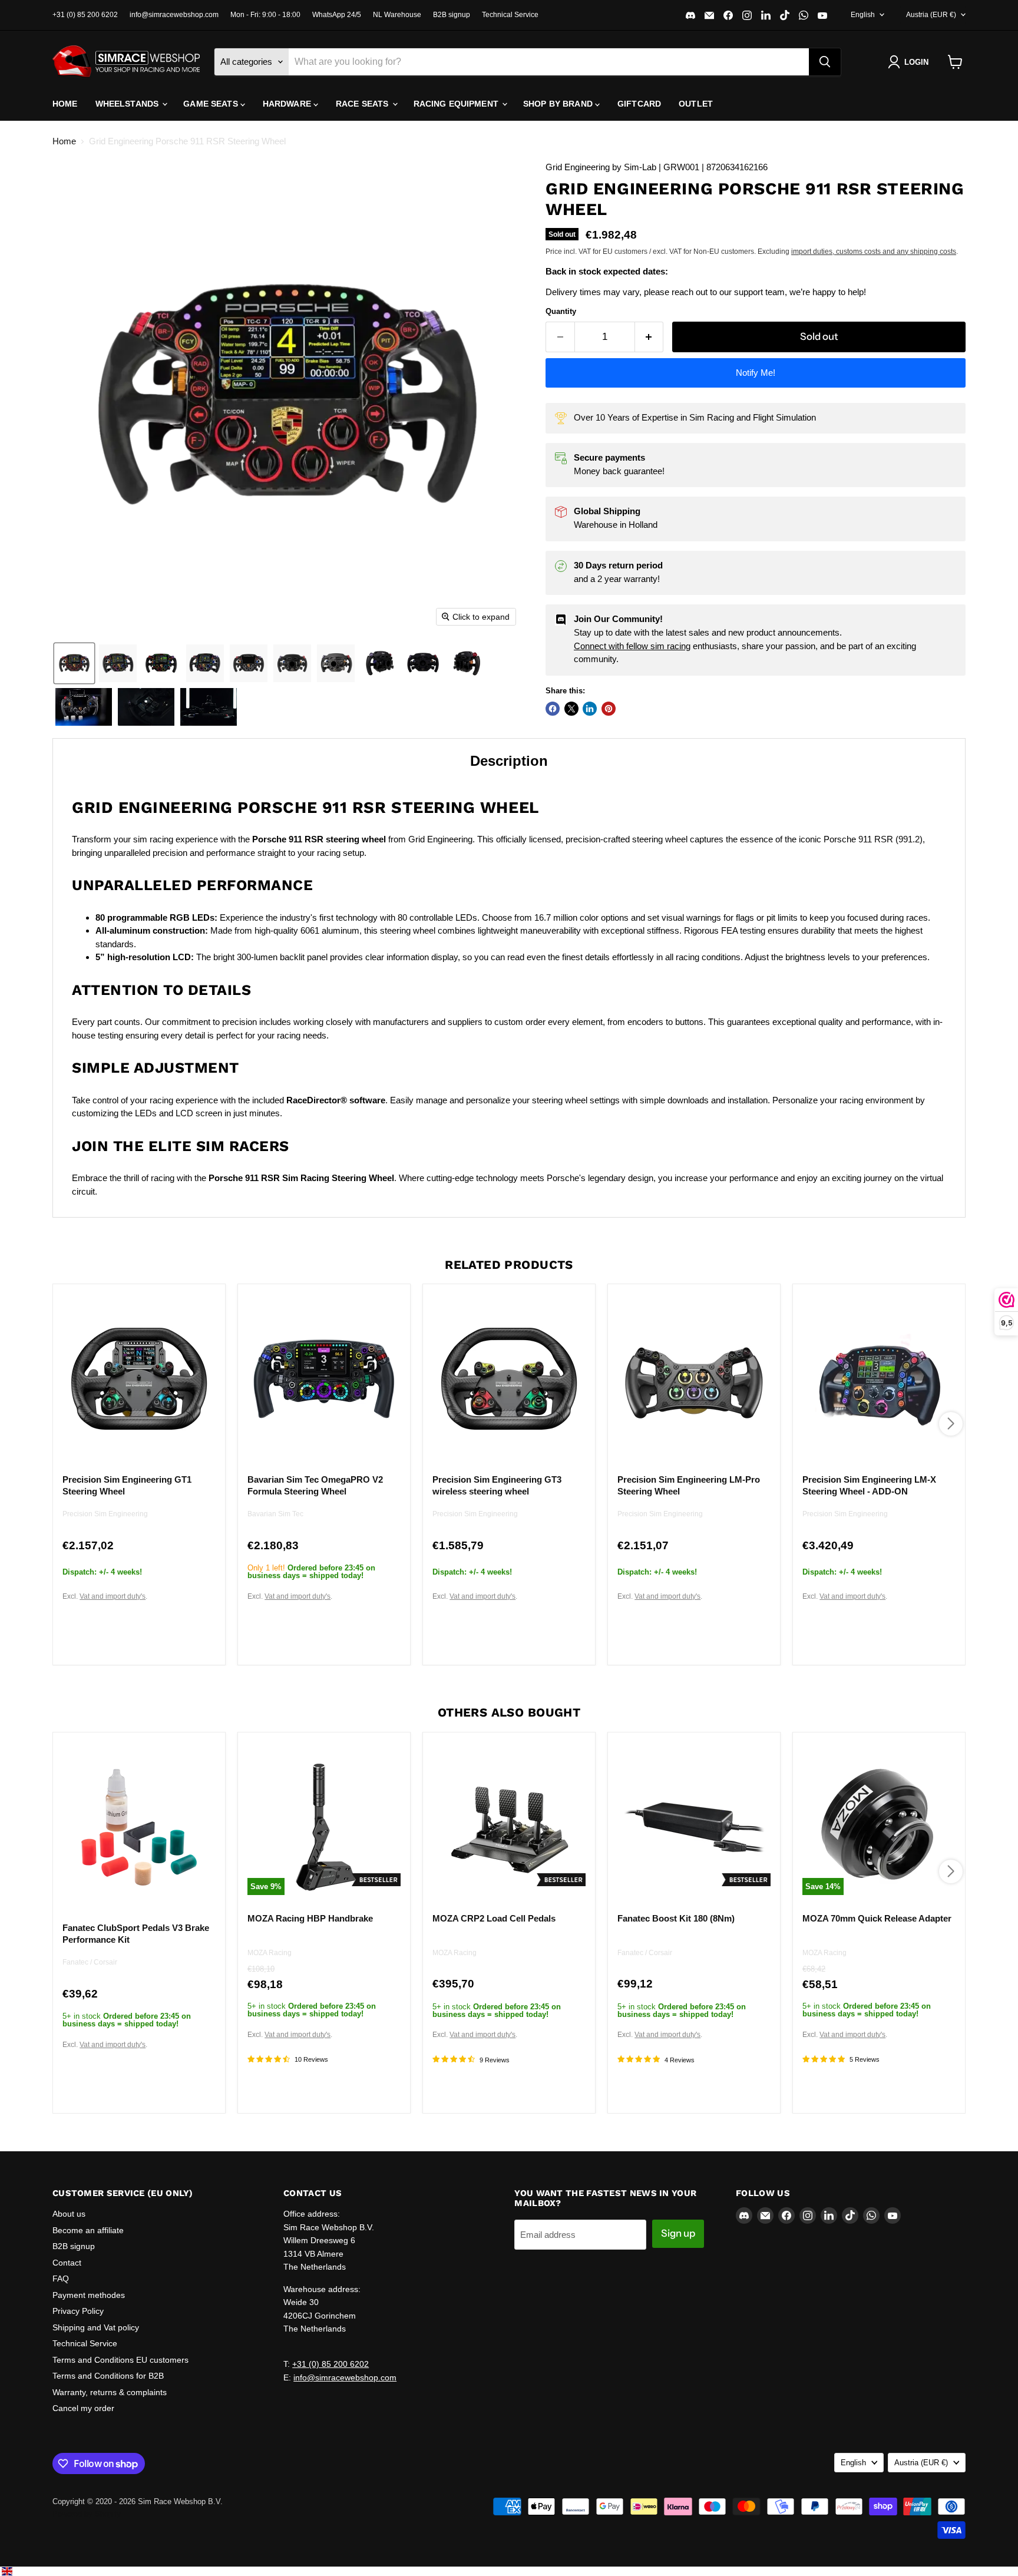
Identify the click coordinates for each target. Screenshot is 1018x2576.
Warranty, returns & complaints (110, 2392)
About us (69, 2214)
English (863, 15)
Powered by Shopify (87, 2514)
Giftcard (639, 104)
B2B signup (452, 15)
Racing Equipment (457, 104)
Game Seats (212, 104)
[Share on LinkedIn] (590, 709)
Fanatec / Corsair (90, 1962)
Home (65, 104)
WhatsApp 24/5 (337, 15)
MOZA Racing (270, 1953)
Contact (67, 2263)
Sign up (678, 2233)
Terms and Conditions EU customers (120, 2360)
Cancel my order (83, 2408)
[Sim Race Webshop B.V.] (126, 62)
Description (509, 761)
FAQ (61, 2279)
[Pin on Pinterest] (609, 709)
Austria (931, 15)
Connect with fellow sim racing (632, 646)
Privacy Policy (78, 2311)
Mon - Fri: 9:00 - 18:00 (265, 15)
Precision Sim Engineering (105, 1514)
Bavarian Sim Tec (275, 1514)
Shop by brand (559, 104)
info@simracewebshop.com (174, 15)
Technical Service (510, 15)
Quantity (561, 311)
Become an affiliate (88, 2230)
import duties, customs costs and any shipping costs (874, 252)
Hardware (288, 104)
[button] (910, 62)
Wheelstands (128, 104)
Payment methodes (89, 2295)
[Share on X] (571, 709)
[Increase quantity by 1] (650, 337)
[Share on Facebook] (553, 709)
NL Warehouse (397, 15)
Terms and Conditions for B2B (108, 2376)
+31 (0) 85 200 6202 (85, 15)
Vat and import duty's (113, 1596)
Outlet (696, 104)
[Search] (825, 62)
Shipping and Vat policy (96, 2327)
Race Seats (363, 104)
